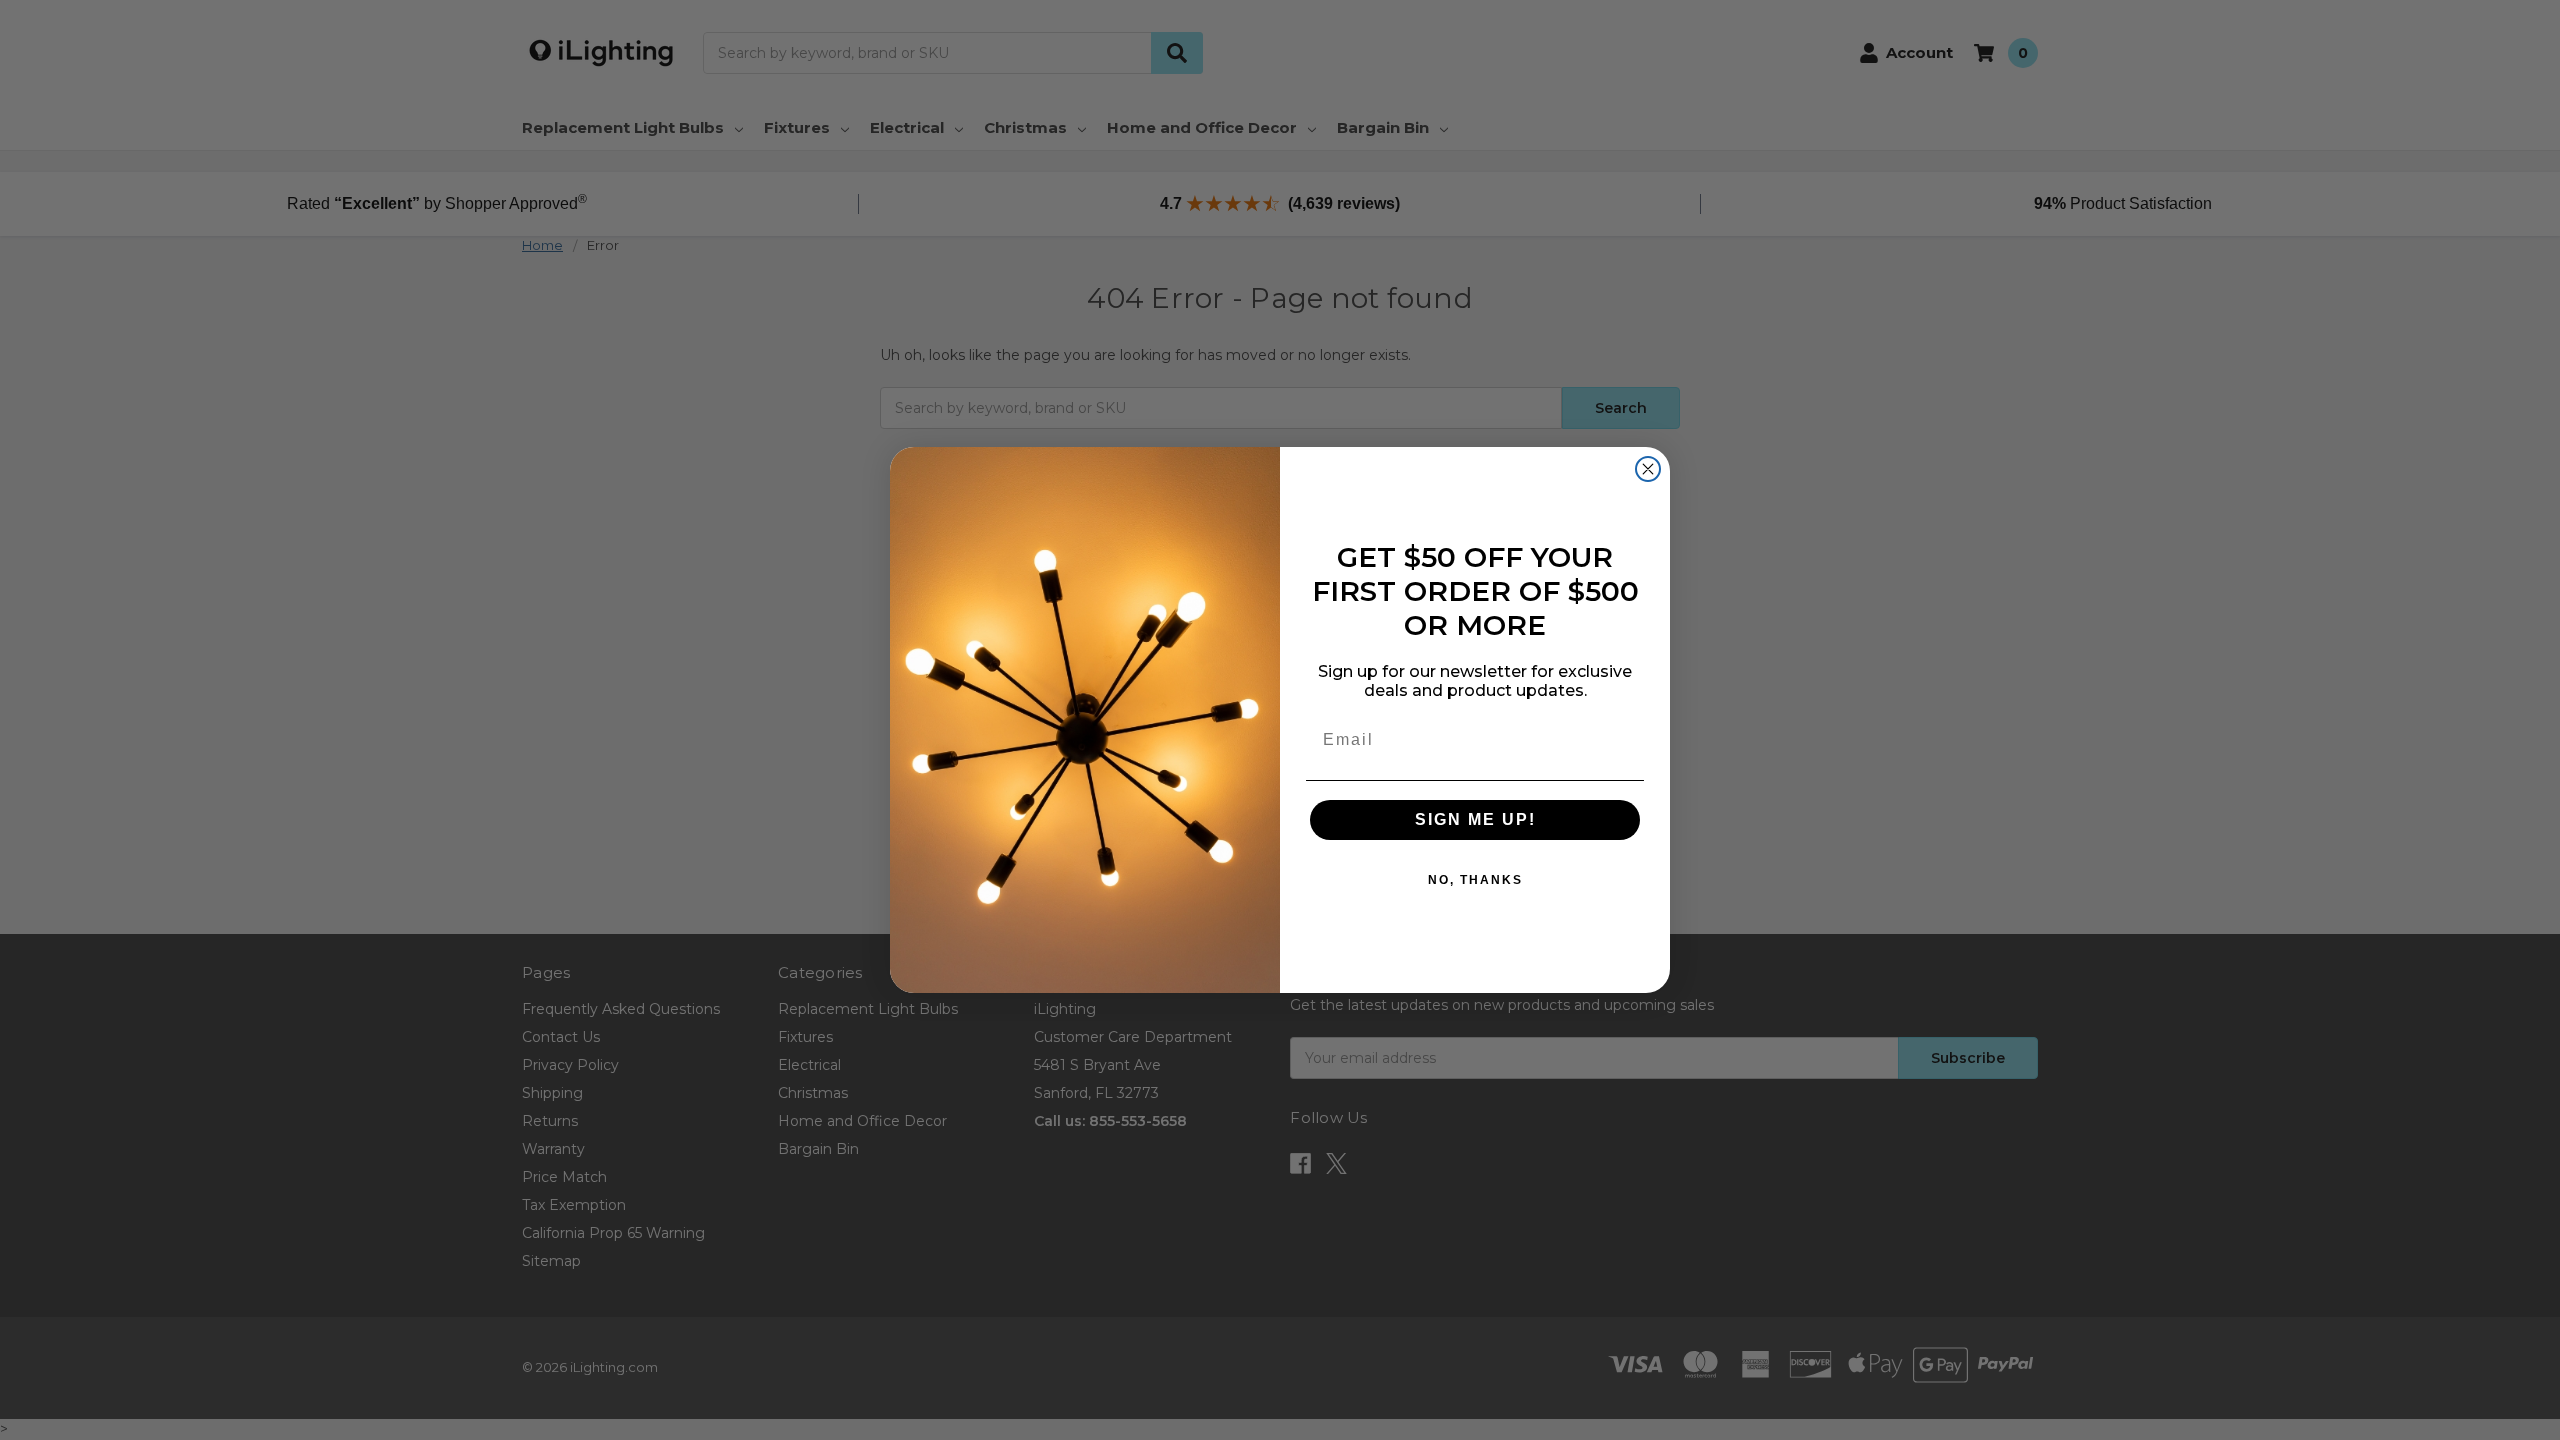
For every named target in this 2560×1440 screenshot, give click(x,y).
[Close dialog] (1648, 469)
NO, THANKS (1475, 880)
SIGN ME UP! (1475, 819)
